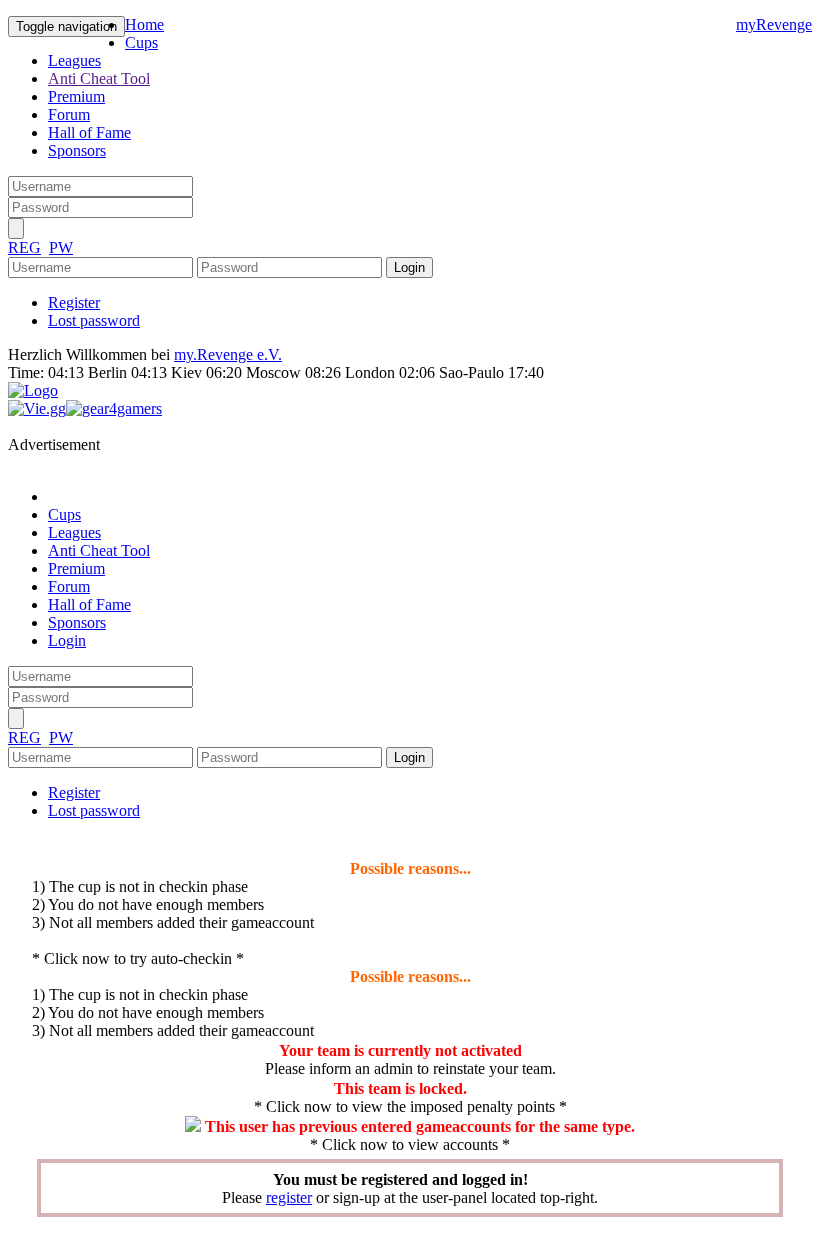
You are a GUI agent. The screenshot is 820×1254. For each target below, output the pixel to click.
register (289, 1197)
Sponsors (77, 150)
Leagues (74, 60)
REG (24, 247)
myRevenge (774, 24)
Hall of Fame (89, 132)
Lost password (94, 320)
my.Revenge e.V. (228, 354)
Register (74, 302)
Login (67, 640)
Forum (69, 114)
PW (61, 247)
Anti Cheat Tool (99, 78)
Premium (76, 96)
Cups (141, 42)
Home (144, 24)
